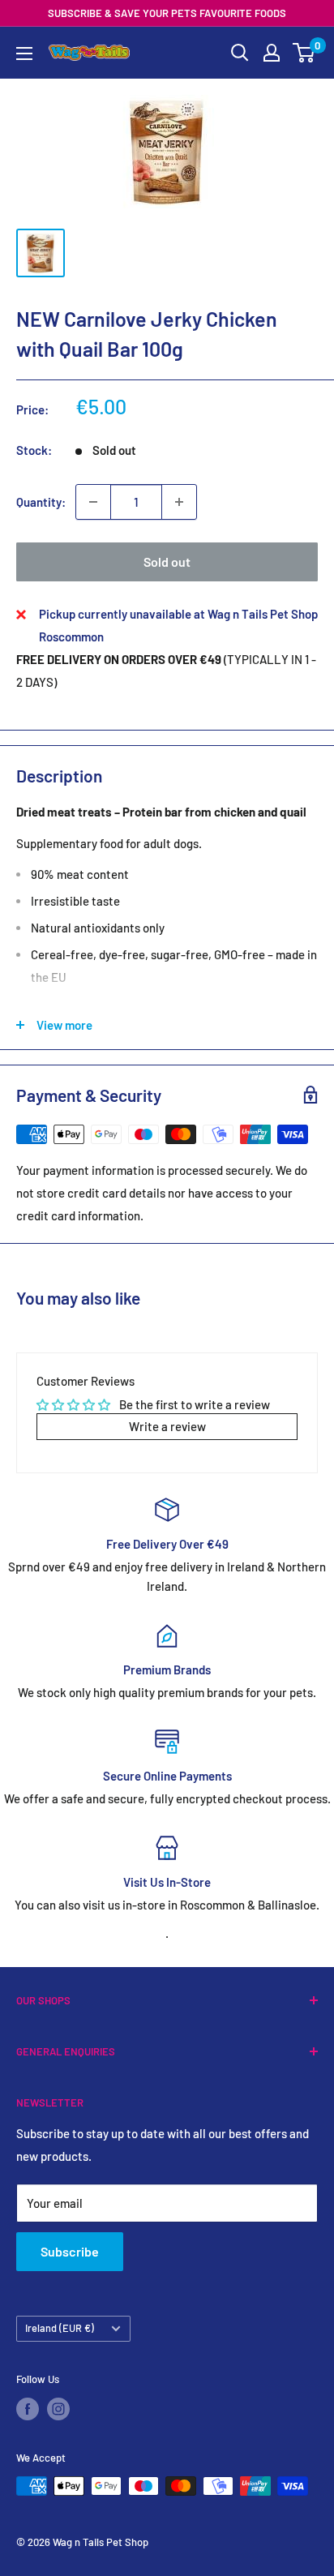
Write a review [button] (167, 1426)
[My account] (272, 53)
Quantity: (41, 502)
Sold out (167, 561)
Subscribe (70, 2251)
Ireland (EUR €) (60, 2328)
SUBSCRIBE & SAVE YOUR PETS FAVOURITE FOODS (167, 13)
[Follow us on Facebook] (28, 2409)
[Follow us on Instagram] (58, 2409)
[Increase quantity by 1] (179, 502)
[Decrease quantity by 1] (93, 502)
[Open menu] (24, 54)
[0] (304, 53)
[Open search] (240, 53)
